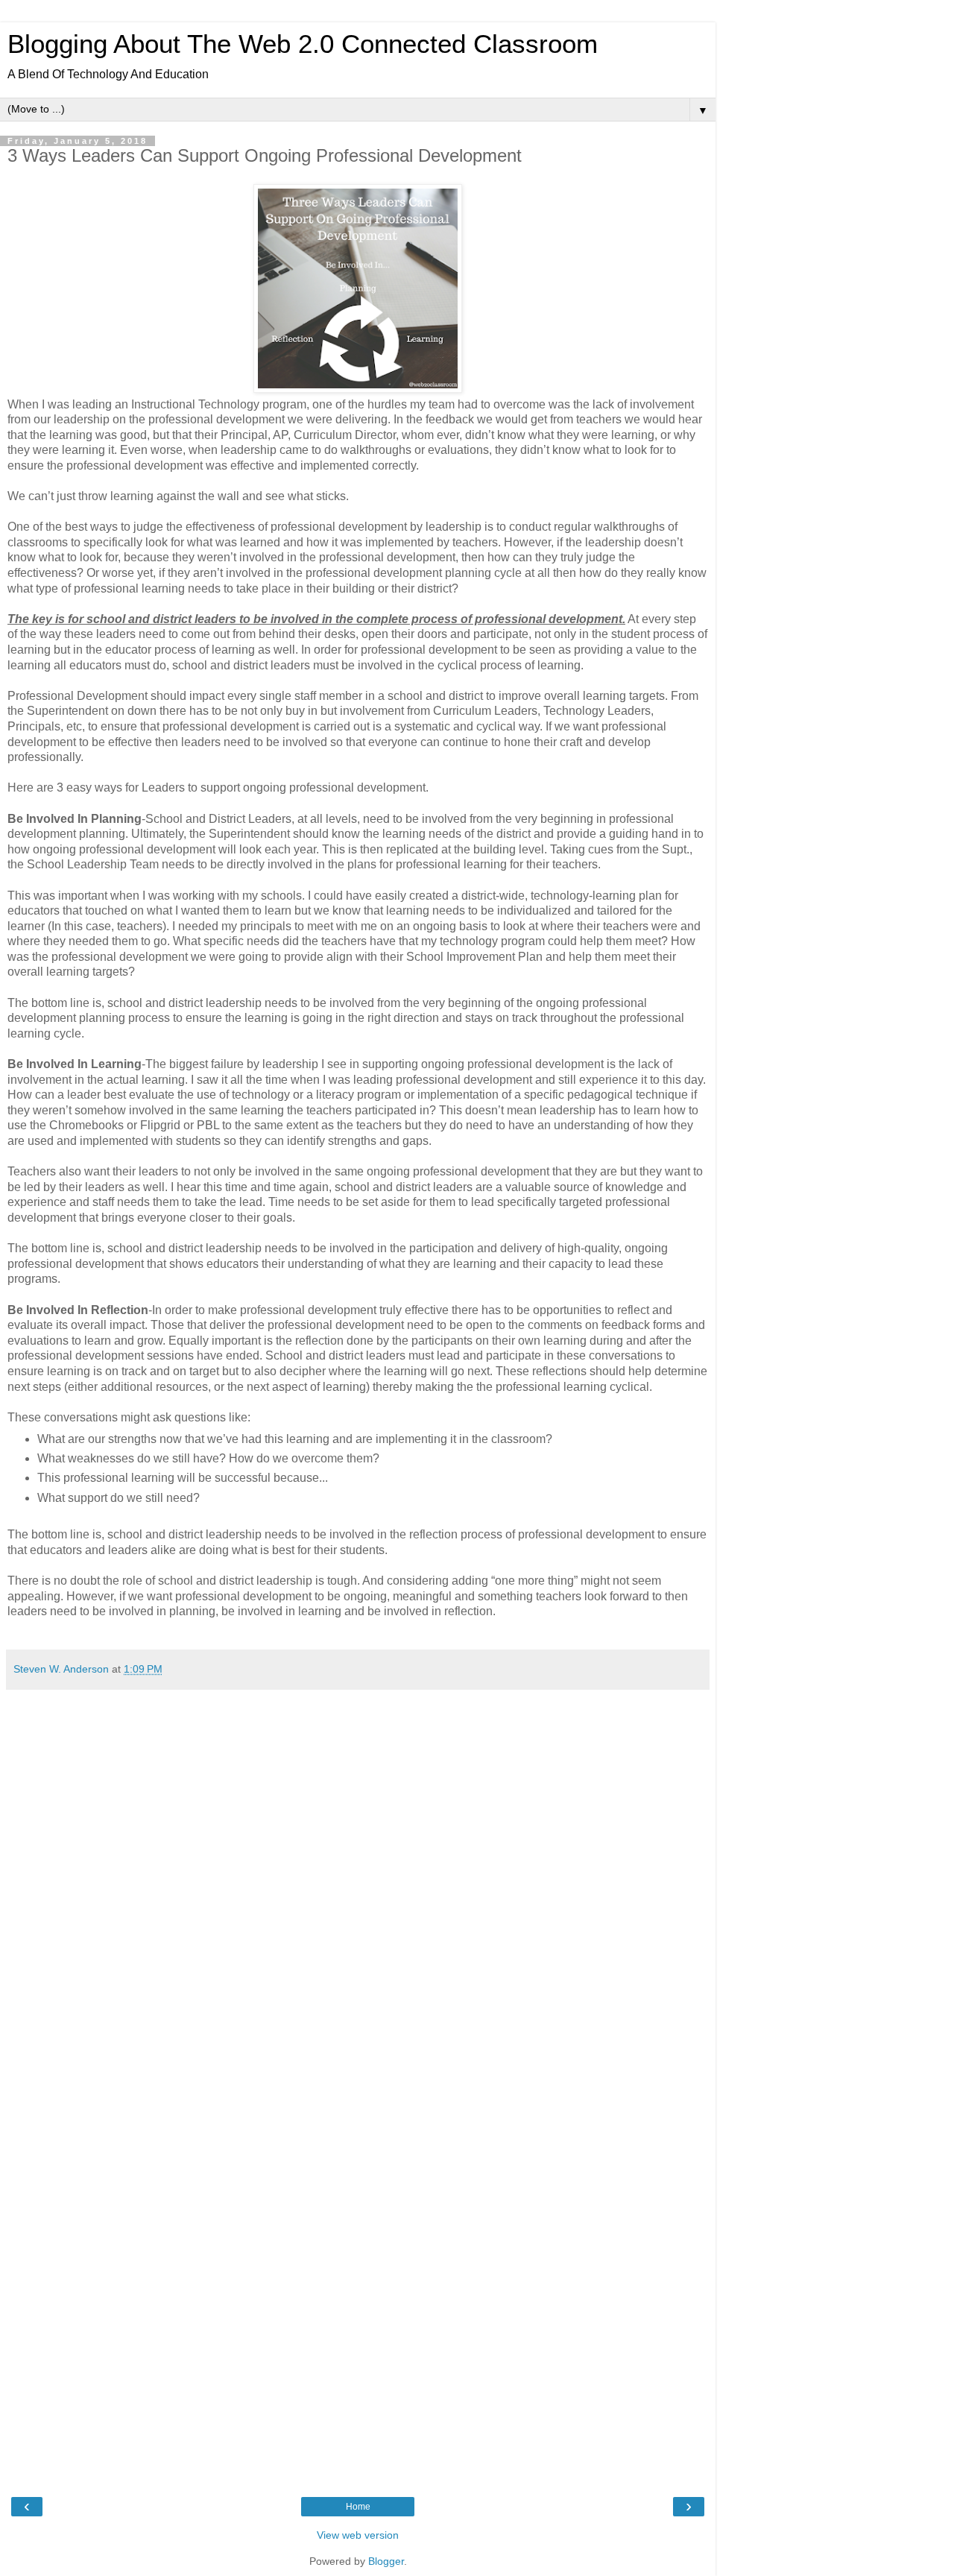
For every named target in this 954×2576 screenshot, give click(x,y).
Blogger (386, 2561)
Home (358, 2507)
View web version (358, 2535)
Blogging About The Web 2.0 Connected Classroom (303, 44)
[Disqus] (358, 1884)
